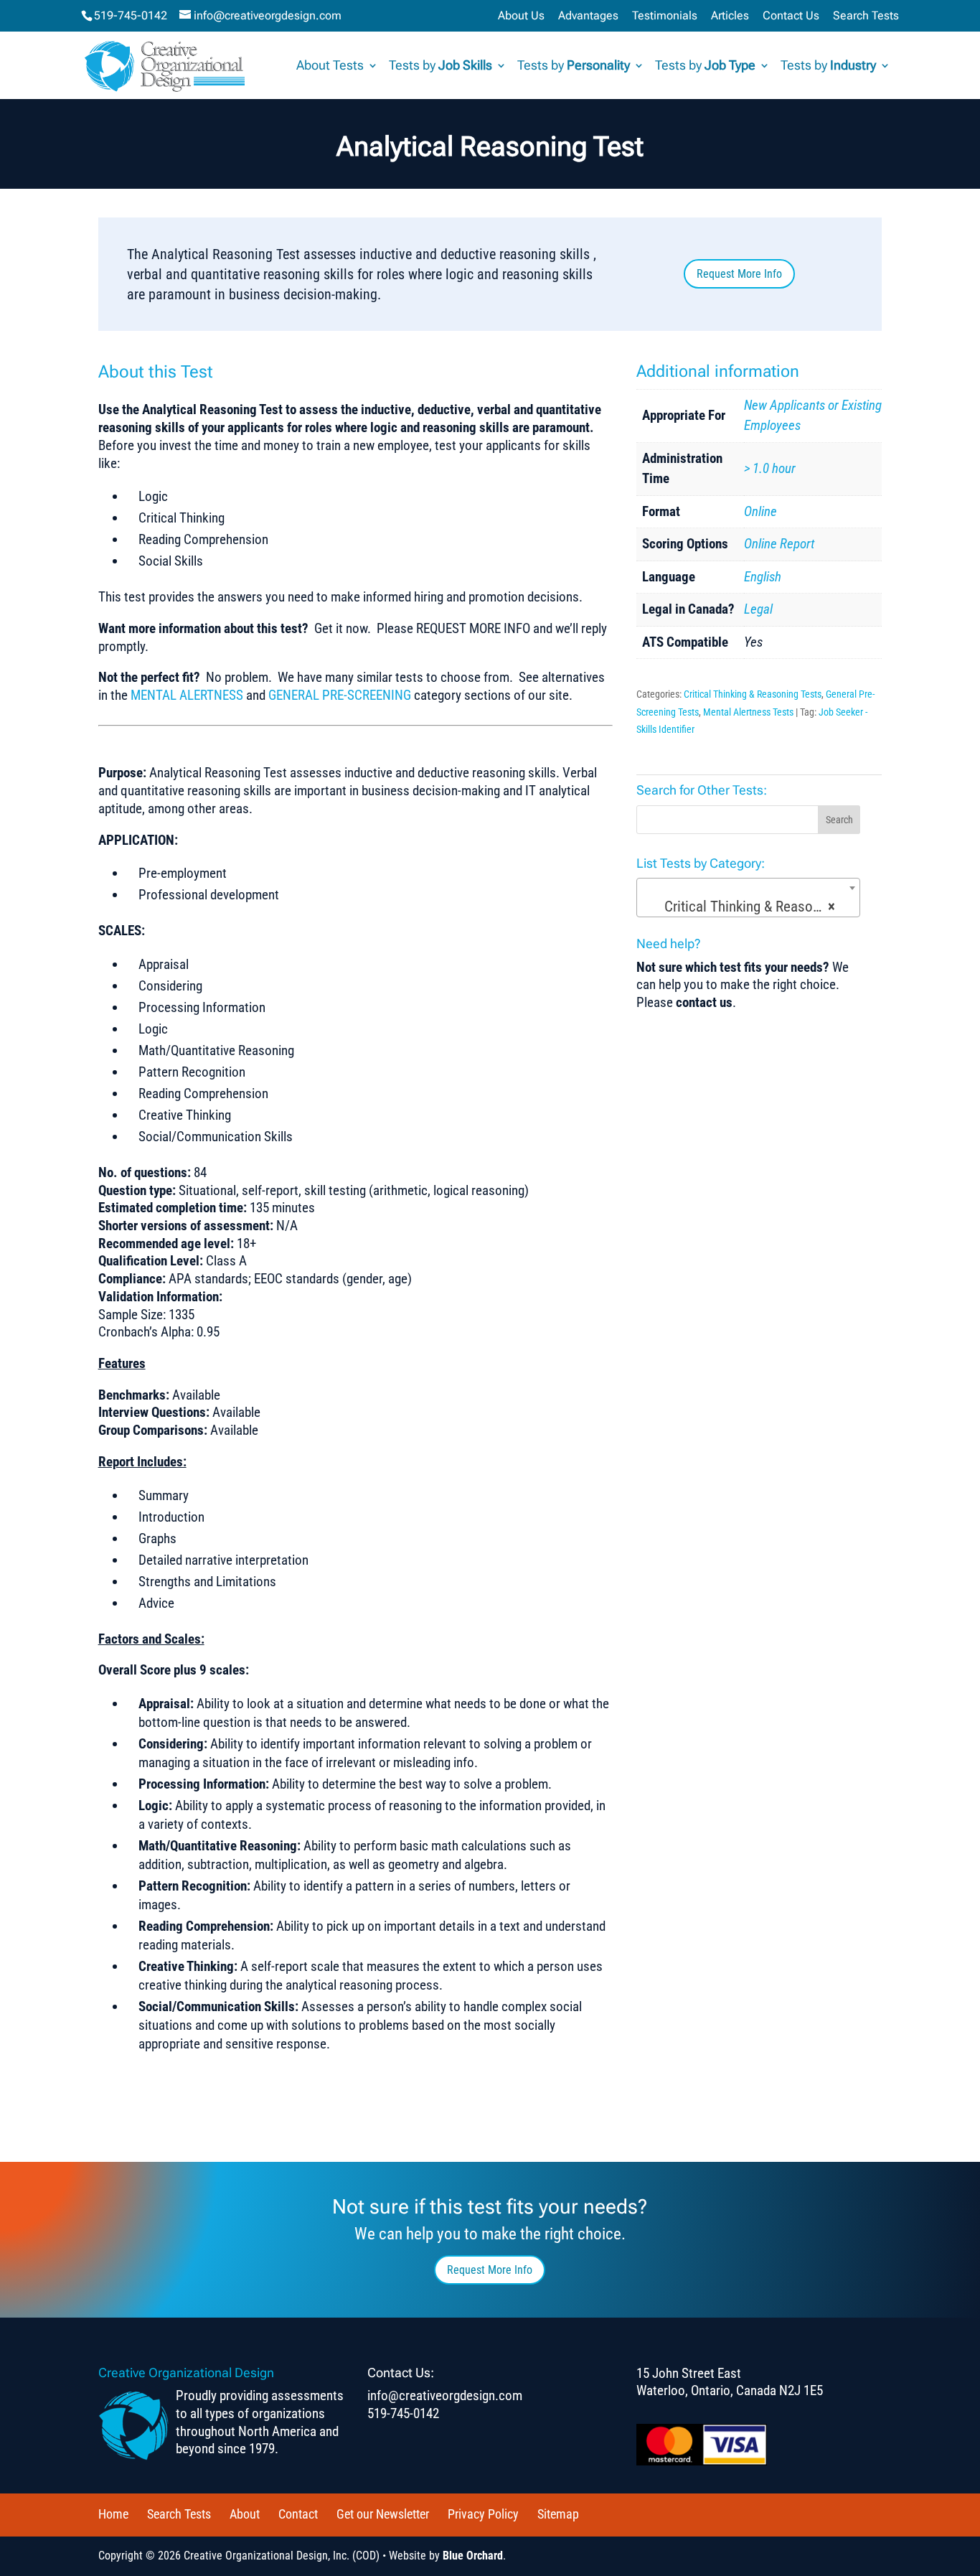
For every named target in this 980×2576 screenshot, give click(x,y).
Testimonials (665, 16)
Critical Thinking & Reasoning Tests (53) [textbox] (752, 907)
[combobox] (748, 898)
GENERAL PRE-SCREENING (340, 695)
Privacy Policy (483, 2514)
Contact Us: (401, 2373)
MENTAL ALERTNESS (187, 695)
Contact (298, 2514)
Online (760, 511)
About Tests (330, 66)
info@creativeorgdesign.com (445, 2395)
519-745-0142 (131, 15)
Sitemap (558, 2514)
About (245, 2514)
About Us (521, 16)
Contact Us (791, 16)
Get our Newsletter (383, 2514)
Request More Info (739, 274)
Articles (730, 16)
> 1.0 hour (770, 468)
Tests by (440, 66)
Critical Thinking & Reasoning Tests (753, 694)
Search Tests (866, 16)
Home (113, 2514)
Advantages (588, 16)
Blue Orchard (473, 2556)
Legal (758, 609)
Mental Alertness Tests (748, 712)
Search (839, 820)
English (763, 577)
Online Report (779, 544)
